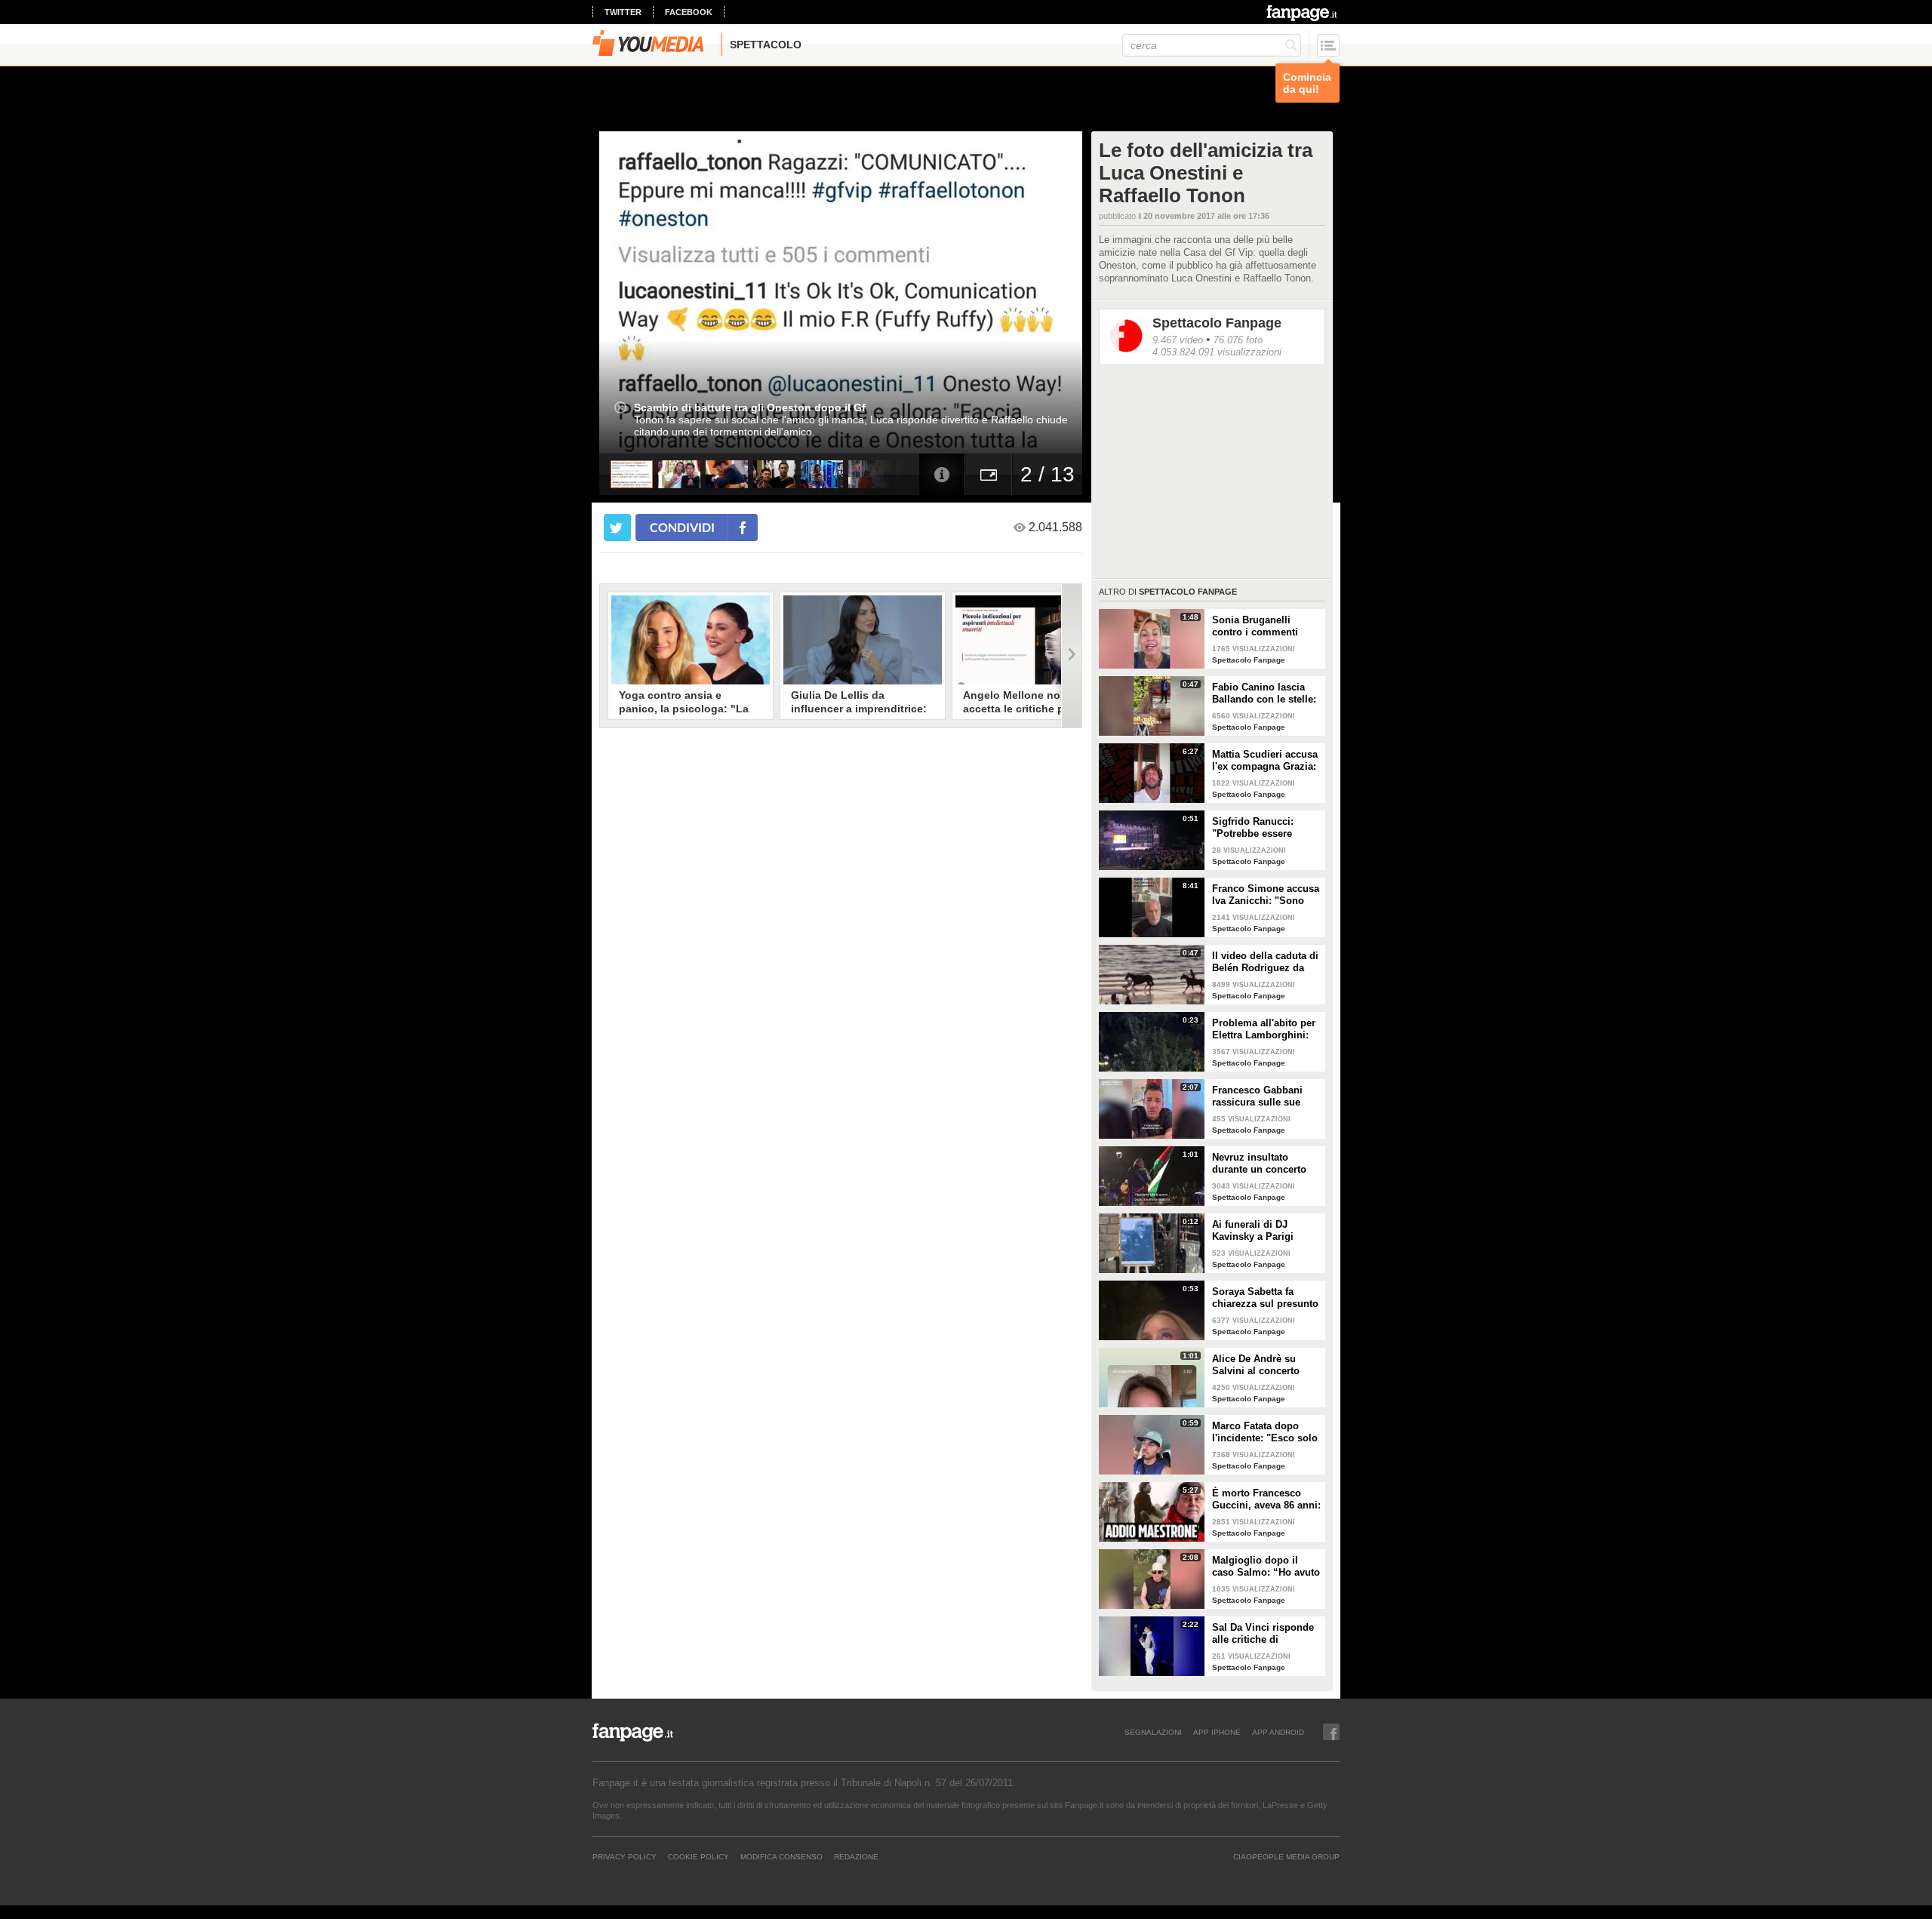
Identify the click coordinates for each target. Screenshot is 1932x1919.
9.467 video (1178, 340)
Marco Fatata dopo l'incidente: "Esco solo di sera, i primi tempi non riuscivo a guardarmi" (1265, 1432)
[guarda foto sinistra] (648, 292)
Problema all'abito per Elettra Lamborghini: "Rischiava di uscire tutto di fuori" (1264, 1029)
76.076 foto (1238, 340)
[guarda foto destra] (889, 292)
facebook (689, 12)
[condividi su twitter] (617, 527)
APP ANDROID (1278, 1732)
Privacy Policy (625, 1856)
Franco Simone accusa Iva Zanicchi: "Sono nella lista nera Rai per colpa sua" (1266, 895)
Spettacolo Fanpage (1217, 323)
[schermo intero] (989, 474)
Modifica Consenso (781, 1856)
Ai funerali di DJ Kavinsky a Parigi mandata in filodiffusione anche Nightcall (1258, 1231)
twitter (623, 12)
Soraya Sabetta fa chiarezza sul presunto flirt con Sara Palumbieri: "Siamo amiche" (1265, 1298)
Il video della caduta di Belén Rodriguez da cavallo (1265, 962)
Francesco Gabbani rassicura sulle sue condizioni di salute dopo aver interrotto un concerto (1266, 1096)
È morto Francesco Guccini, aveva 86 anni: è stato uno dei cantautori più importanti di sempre (1266, 1499)
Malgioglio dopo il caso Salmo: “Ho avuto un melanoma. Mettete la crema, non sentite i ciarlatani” (1266, 1567)
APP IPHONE (1217, 1732)
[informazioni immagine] (942, 474)
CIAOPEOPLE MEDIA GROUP (1286, 1856)
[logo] (1303, 13)
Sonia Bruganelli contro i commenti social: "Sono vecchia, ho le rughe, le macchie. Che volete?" (1264, 626)
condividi (682, 527)
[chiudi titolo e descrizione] (620, 407)
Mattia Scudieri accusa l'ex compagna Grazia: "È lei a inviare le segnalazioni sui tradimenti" (1265, 761)
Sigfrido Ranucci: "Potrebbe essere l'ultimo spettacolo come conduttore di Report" (1258, 828)
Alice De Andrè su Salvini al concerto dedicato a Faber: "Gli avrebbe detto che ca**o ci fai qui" (1263, 1365)
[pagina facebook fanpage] (1331, 1732)
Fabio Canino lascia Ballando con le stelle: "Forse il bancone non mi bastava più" (1264, 693)
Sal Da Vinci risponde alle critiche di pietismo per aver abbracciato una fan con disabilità (1263, 1634)
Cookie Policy (698, 1856)
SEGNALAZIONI (1153, 1732)
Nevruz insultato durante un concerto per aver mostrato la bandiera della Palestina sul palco (1259, 1164)
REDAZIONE (856, 1856)
